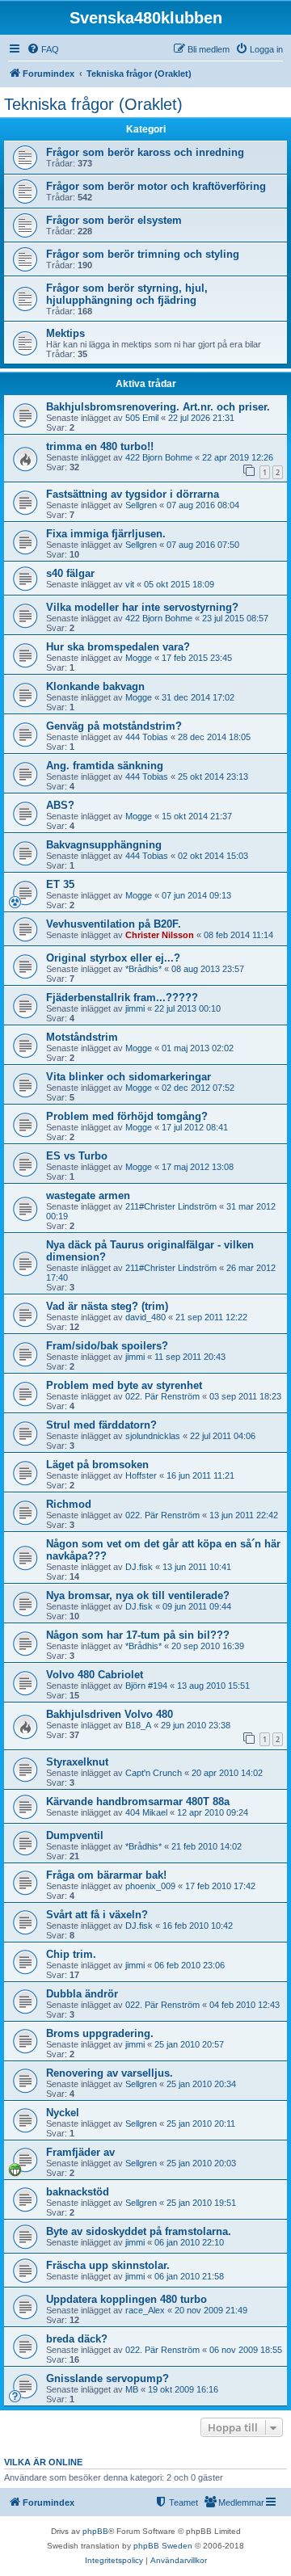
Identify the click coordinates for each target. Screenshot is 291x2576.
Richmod (69, 1504)
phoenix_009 (150, 1886)
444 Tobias (147, 737)
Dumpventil (75, 1835)
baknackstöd (78, 2192)
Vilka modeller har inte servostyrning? (142, 607)
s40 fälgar (70, 573)
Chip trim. (71, 1954)
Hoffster (141, 1475)
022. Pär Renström (162, 1396)
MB (132, 2389)
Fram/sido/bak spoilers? (107, 1346)
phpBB (95, 2531)
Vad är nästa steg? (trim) (107, 1306)
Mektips (65, 333)
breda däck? (77, 2339)
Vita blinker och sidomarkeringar (129, 1077)
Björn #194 (146, 1686)
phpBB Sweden (163, 2546)
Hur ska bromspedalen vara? (118, 647)
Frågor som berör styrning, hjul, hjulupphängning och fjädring (127, 294)
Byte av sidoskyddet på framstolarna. (139, 2231)
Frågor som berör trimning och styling (143, 254)
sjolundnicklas (153, 1436)
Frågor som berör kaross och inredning (145, 152)
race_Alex (145, 2310)
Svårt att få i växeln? (97, 1915)
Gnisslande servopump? (108, 2378)
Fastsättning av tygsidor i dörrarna (133, 494)
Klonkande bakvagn (95, 686)
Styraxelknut (77, 1762)
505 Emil (142, 418)
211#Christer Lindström (171, 1206)
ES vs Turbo (77, 1156)
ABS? (60, 805)
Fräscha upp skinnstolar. (108, 2265)
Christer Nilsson (160, 935)
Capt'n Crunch (154, 1773)
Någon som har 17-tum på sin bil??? (138, 1635)
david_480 (145, 1317)
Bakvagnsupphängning (104, 845)
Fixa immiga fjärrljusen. (106, 534)
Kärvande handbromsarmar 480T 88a (138, 1802)
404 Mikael (146, 1812)
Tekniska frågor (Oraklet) (93, 104)
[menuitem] (43, 49)
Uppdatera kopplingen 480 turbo (127, 2299)
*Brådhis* (143, 969)
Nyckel (63, 2113)
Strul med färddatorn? (101, 1425)
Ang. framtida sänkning (105, 766)
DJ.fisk (139, 1567)
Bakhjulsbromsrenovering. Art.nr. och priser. (158, 407)
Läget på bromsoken (97, 1465)
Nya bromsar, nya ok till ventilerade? (138, 1595)
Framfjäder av (80, 2152)
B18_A (138, 1725)
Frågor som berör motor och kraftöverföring (156, 186)
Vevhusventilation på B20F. (114, 924)
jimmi (135, 1008)
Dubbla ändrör (82, 1994)
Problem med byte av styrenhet (124, 1385)
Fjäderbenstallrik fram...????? (122, 998)
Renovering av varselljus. (110, 2073)
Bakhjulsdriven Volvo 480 (110, 1714)
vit (130, 584)
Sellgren (141, 505)
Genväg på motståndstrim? (114, 726)
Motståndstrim (82, 1037)
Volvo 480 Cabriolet (95, 1675)
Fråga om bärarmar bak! (106, 1875)
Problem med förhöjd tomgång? (127, 1116)
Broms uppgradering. (100, 2033)
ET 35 (60, 884)
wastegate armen (88, 1195)
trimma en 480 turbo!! (100, 446)
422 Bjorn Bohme (159, 457)
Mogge (139, 658)
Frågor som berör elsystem (114, 220)
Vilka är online (43, 2462)
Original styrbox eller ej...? (113, 958)
